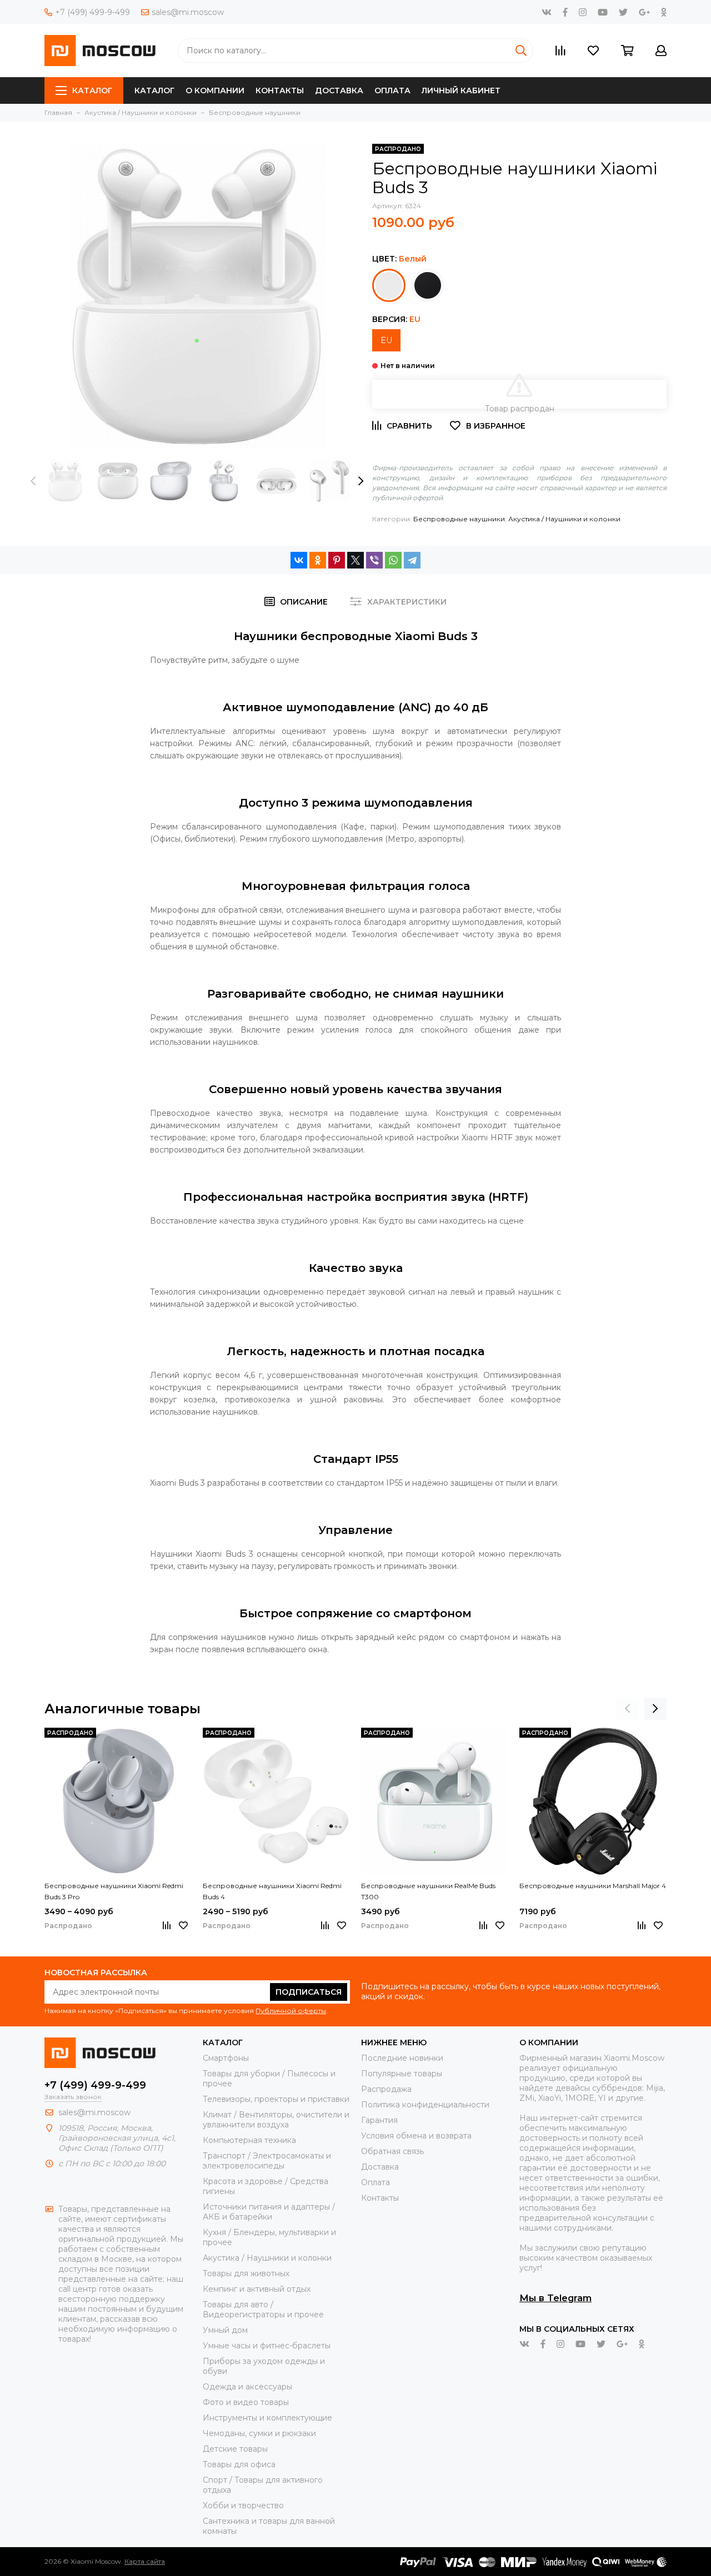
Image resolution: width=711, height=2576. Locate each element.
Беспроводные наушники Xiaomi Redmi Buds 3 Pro (114, 1891)
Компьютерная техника (249, 2140)
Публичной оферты (291, 2011)
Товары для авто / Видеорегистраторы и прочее (263, 2310)
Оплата (392, 90)
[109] (428, 285)
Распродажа (386, 2089)
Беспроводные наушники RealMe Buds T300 (428, 1891)
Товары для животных (246, 2273)
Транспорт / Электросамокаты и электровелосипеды (267, 2161)
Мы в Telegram (555, 2298)
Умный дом (225, 2330)
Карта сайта (145, 2561)
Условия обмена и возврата (416, 2136)
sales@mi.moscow (188, 12)
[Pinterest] (337, 560)
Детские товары (235, 2449)
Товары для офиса (239, 2464)
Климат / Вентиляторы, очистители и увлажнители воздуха (276, 2120)
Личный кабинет (461, 90)
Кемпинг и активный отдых (257, 2289)
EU (386, 340)
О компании (215, 90)
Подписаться (309, 1992)
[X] (355, 560)
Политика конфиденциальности (425, 2105)
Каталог (92, 90)
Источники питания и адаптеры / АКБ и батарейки (269, 2212)
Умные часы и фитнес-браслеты (267, 2346)
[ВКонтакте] (299, 560)
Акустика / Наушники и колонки (564, 519)
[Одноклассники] (318, 560)
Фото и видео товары (246, 2402)
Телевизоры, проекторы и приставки (276, 2099)
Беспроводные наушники (459, 519)
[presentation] (33, 481)
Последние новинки (402, 2058)
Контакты (280, 90)
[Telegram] (412, 560)
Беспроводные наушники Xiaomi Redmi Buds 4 (272, 1891)
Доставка (339, 90)
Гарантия (379, 2120)
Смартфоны (226, 2058)
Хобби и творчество (243, 2505)
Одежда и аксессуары (247, 2387)
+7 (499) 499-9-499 (92, 12)
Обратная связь (392, 2151)
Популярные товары (402, 2074)
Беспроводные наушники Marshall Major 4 (593, 1886)
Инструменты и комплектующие (267, 2418)
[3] (389, 285)
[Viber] (374, 560)
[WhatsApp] (393, 560)
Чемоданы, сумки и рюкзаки (259, 2433)
